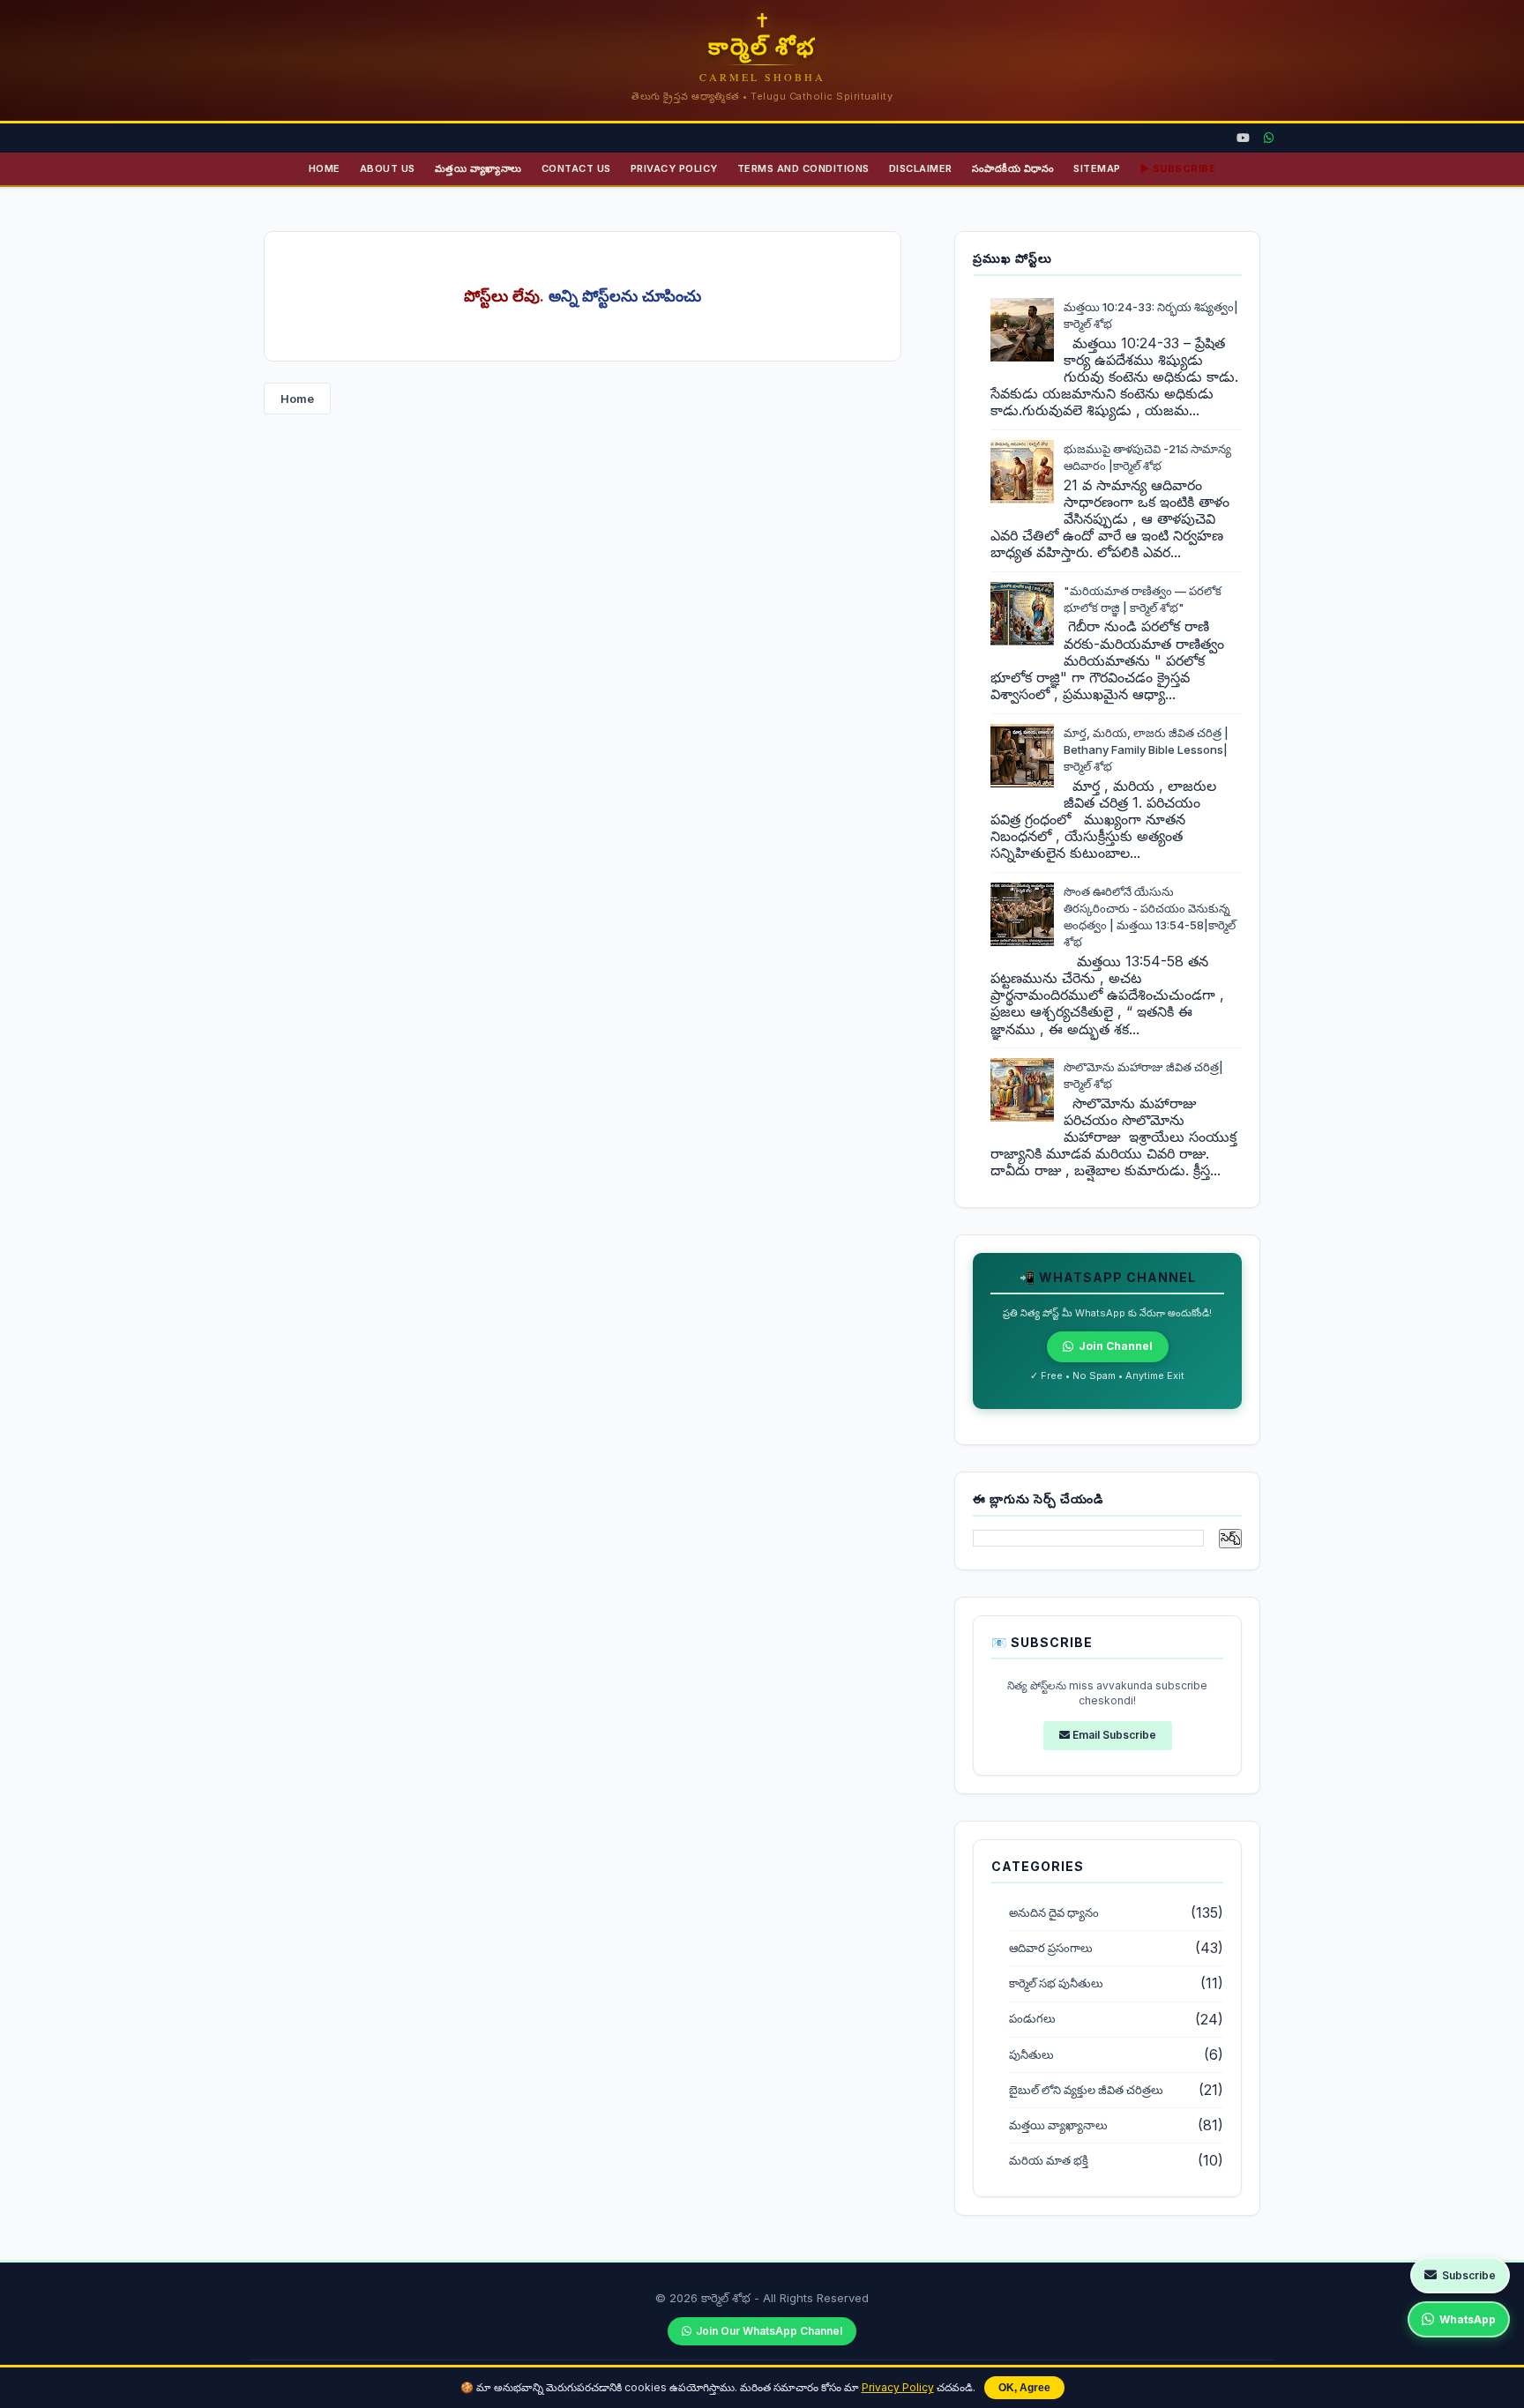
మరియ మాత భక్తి (1049, 2161)
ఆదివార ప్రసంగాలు (1051, 1948)
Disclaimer (921, 168)
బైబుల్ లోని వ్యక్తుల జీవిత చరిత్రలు (1086, 2090)
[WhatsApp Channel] (1269, 138)
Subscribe (1469, 2275)
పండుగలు (1032, 2019)
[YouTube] (1243, 138)
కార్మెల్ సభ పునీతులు (1056, 1983)
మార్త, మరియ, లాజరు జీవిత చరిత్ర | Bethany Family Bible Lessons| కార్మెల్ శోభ (1146, 749)
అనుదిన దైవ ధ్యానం (1054, 1913)
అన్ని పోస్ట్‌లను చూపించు (625, 296)
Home (325, 168)
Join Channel (1116, 1346)
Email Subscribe (1113, 1735)
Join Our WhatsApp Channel (769, 2331)
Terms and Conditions (803, 168)
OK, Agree (1024, 2388)
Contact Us (576, 168)
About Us (388, 168)
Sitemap (1097, 168)
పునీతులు (1031, 2055)
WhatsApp (1468, 2319)
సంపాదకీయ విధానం (1013, 168)
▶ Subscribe (1178, 168)
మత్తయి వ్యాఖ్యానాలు (478, 168)
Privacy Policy (898, 2387)
